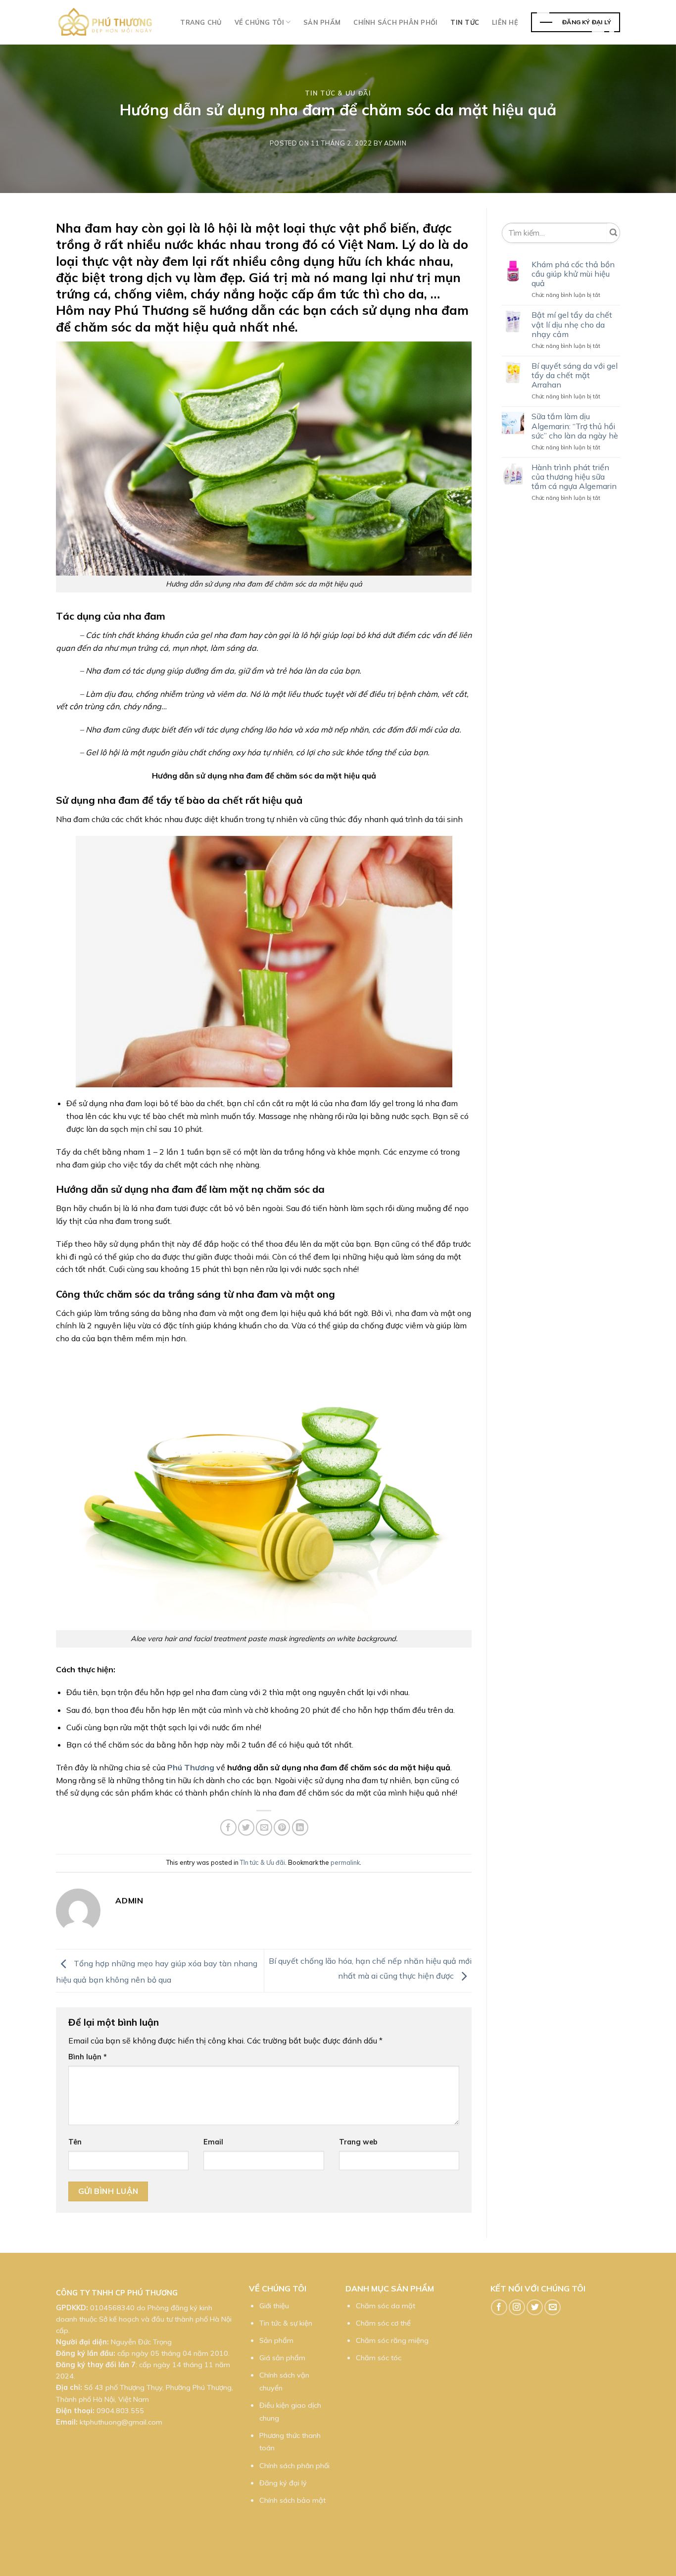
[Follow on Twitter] (535, 2308)
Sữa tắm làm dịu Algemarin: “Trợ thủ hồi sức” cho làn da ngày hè (575, 426)
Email (213, 2142)
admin (395, 143)
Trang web (358, 2142)
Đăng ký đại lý (283, 2483)
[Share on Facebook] (228, 1827)
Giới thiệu (274, 2306)
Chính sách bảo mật (292, 2500)
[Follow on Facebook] (499, 2308)
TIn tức (465, 22)
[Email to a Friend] (264, 1827)
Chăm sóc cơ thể (383, 2323)
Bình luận (88, 2057)
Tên (75, 2142)
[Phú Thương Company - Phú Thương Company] (105, 22)
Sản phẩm (322, 22)
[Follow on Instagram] (517, 2308)
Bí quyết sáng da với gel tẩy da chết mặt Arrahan (575, 375)
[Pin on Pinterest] (282, 1827)
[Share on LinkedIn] (300, 1827)
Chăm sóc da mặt (386, 2306)
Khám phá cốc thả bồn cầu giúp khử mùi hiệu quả (573, 274)
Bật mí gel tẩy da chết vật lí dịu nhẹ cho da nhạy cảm (572, 324)
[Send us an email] (553, 2308)
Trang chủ (201, 22)
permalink (345, 1862)
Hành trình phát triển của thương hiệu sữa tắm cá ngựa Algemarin (574, 477)
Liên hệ (505, 22)
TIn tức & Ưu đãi (338, 93)
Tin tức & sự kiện (286, 2323)
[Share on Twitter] (246, 1827)
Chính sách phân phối (395, 22)
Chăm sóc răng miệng (392, 2340)
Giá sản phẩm (282, 2358)
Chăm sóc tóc (379, 2358)
